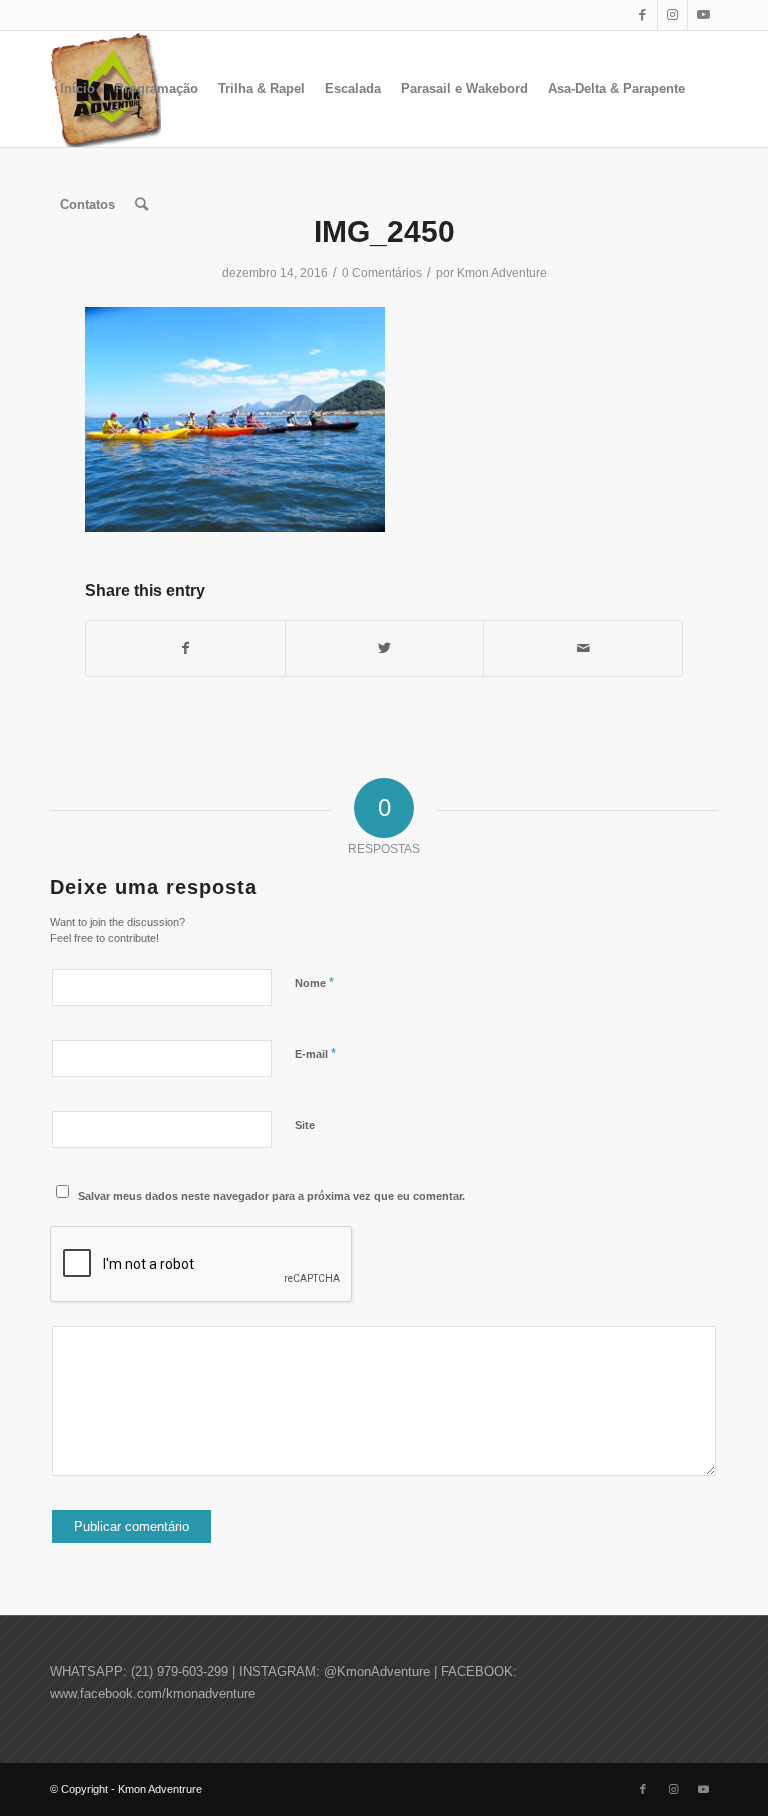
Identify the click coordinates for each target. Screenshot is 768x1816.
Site (305, 1125)
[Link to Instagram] (672, 15)
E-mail (315, 1053)
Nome (314, 982)
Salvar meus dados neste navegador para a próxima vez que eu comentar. (271, 1196)
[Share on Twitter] (385, 648)
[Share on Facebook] (185, 648)
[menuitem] (77, 89)
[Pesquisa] (141, 205)
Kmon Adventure (502, 273)
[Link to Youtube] (703, 15)
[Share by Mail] (583, 648)
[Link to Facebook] (642, 15)
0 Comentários (382, 273)
